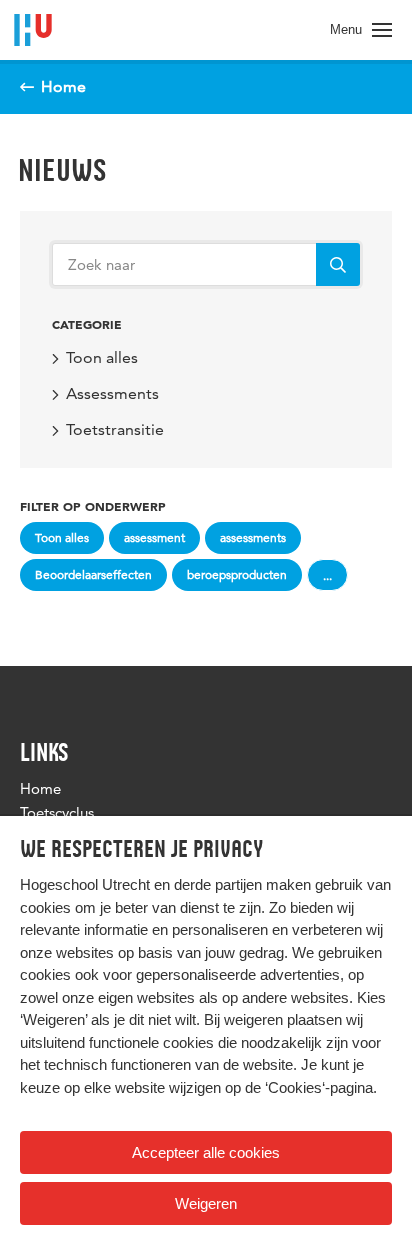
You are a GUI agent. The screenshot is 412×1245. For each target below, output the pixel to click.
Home (40, 788)
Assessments (112, 393)
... (327, 575)
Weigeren (206, 1203)
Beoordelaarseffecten (93, 574)
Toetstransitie (115, 429)
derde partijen (218, 884)
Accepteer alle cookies (206, 1152)
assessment (154, 537)
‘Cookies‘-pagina (319, 1087)
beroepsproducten (237, 574)
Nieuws (62, 170)
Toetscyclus (57, 812)
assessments (253, 537)
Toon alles (102, 357)
